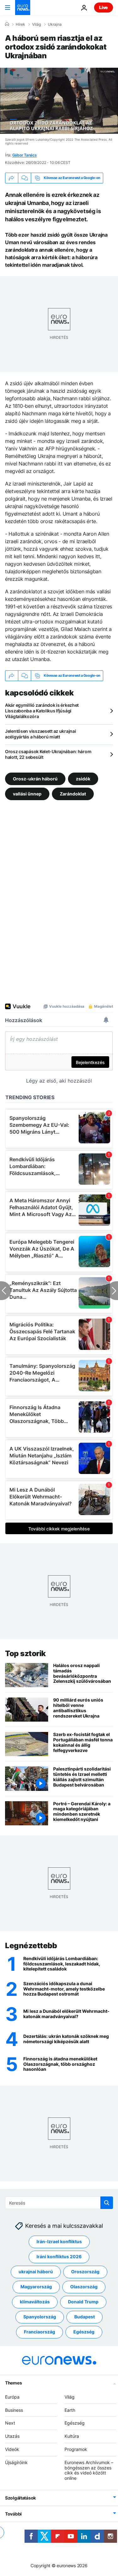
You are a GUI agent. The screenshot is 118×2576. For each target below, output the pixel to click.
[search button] (107, 2203)
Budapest (84, 2317)
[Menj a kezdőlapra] (23, 8)
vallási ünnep (27, 794)
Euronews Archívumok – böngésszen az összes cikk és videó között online (89, 2470)
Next (10, 2423)
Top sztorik (25, 1653)
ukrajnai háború (36, 2272)
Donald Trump (83, 2302)
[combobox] (59, 2203)
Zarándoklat (73, 794)
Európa (12, 2397)
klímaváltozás (35, 2302)
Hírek (20, 24)
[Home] (7, 24)
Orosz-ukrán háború (35, 779)
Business (14, 2410)
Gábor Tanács (25, 155)
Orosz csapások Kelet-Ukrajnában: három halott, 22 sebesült (48, 754)
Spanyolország (40, 2317)
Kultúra (72, 2436)
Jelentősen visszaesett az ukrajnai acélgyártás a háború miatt (40, 734)
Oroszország (85, 2272)
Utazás (12, 2436)
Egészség (84, 2332)
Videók (12, 2449)
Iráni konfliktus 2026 (59, 2256)
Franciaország (39, 2332)
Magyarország (36, 2287)
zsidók (83, 779)
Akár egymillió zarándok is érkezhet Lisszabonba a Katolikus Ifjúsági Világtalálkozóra (42, 711)
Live (104, 7)
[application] (59, 101)
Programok (76, 2449)
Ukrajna (55, 24)
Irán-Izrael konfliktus (59, 2241)
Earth (70, 2410)
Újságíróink (16, 2462)
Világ (37, 24)
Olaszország (84, 2287)
